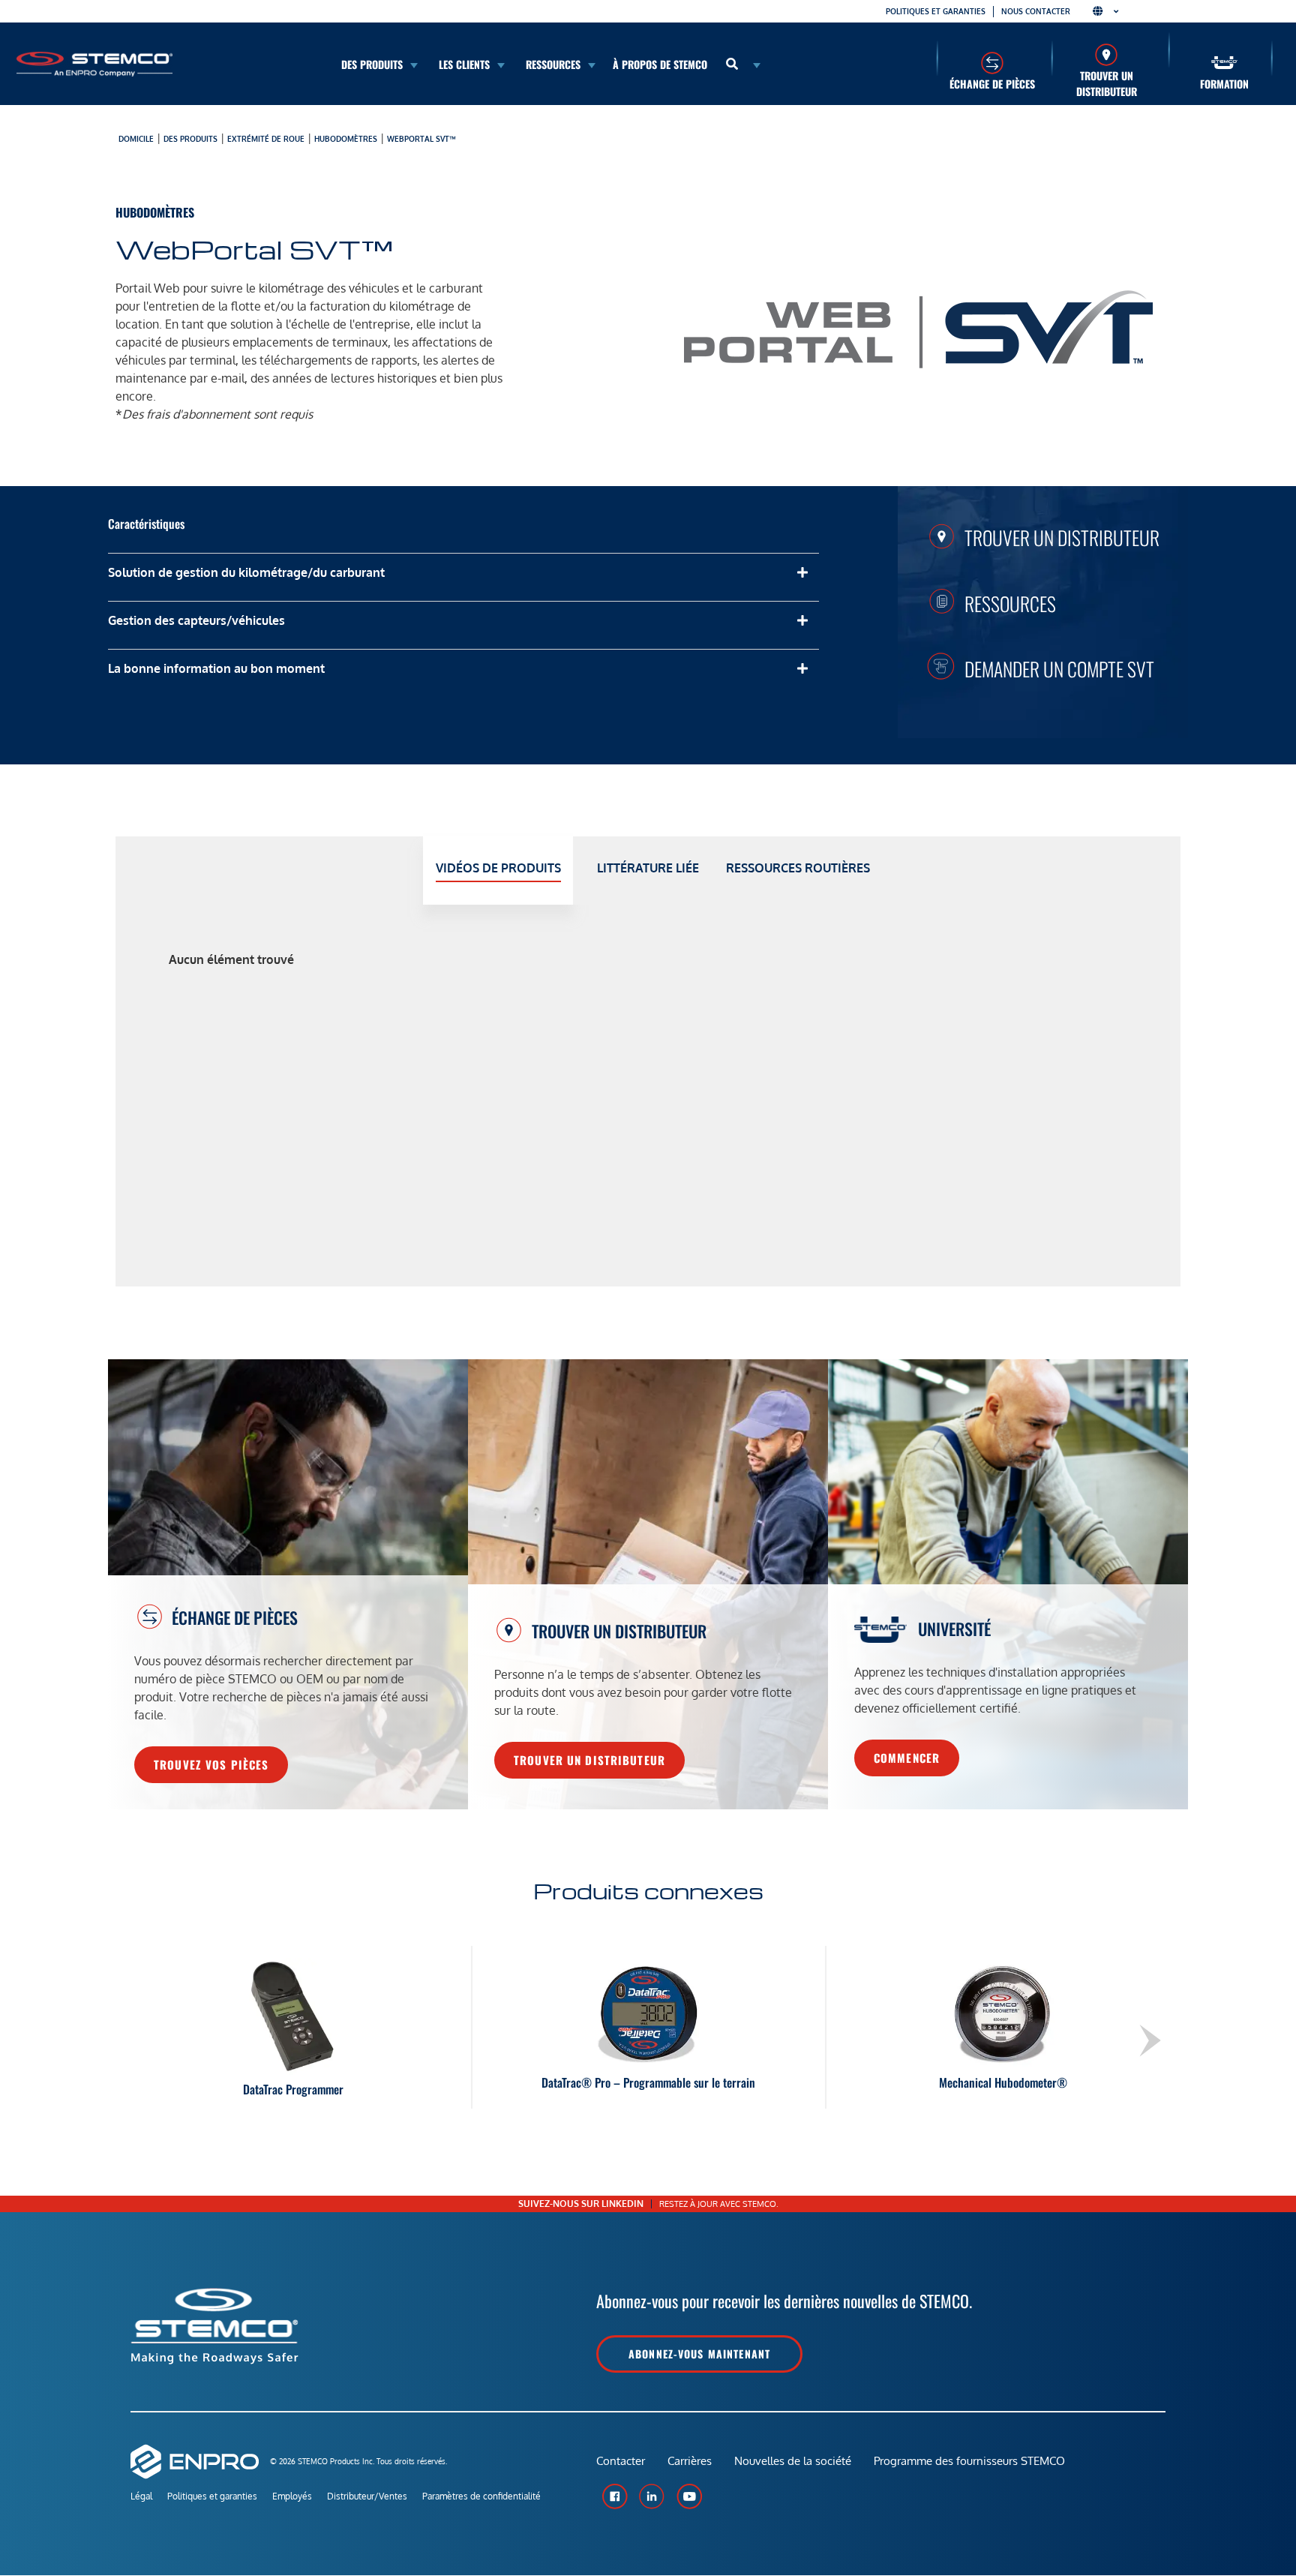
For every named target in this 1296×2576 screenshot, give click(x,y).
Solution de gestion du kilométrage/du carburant (246, 572)
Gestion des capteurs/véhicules (196, 620)
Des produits (190, 139)
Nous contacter (1036, 11)
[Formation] (1224, 63)
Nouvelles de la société (793, 2461)
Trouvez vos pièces (211, 1764)
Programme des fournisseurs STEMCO (969, 2461)
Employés (292, 2496)
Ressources (1010, 603)
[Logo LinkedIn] (652, 2496)
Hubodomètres (346, 139)
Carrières (690, 2461)
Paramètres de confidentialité (481, 2496)
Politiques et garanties (936, 11)
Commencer (907, 1758)
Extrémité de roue (266, 139)
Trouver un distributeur (1107, 83)
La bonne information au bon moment (216, 668)
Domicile (136, 139)
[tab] (498, 871)
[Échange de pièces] (992, 63)
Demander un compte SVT (1059, 668)
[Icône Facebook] (614, 2496)
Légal (141, 2496)
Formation (1224, 84)
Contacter (621, 2461)
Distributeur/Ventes (367, 2496)
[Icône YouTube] (689, 2496)
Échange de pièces (992, 84)
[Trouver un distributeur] (1107, 54)
